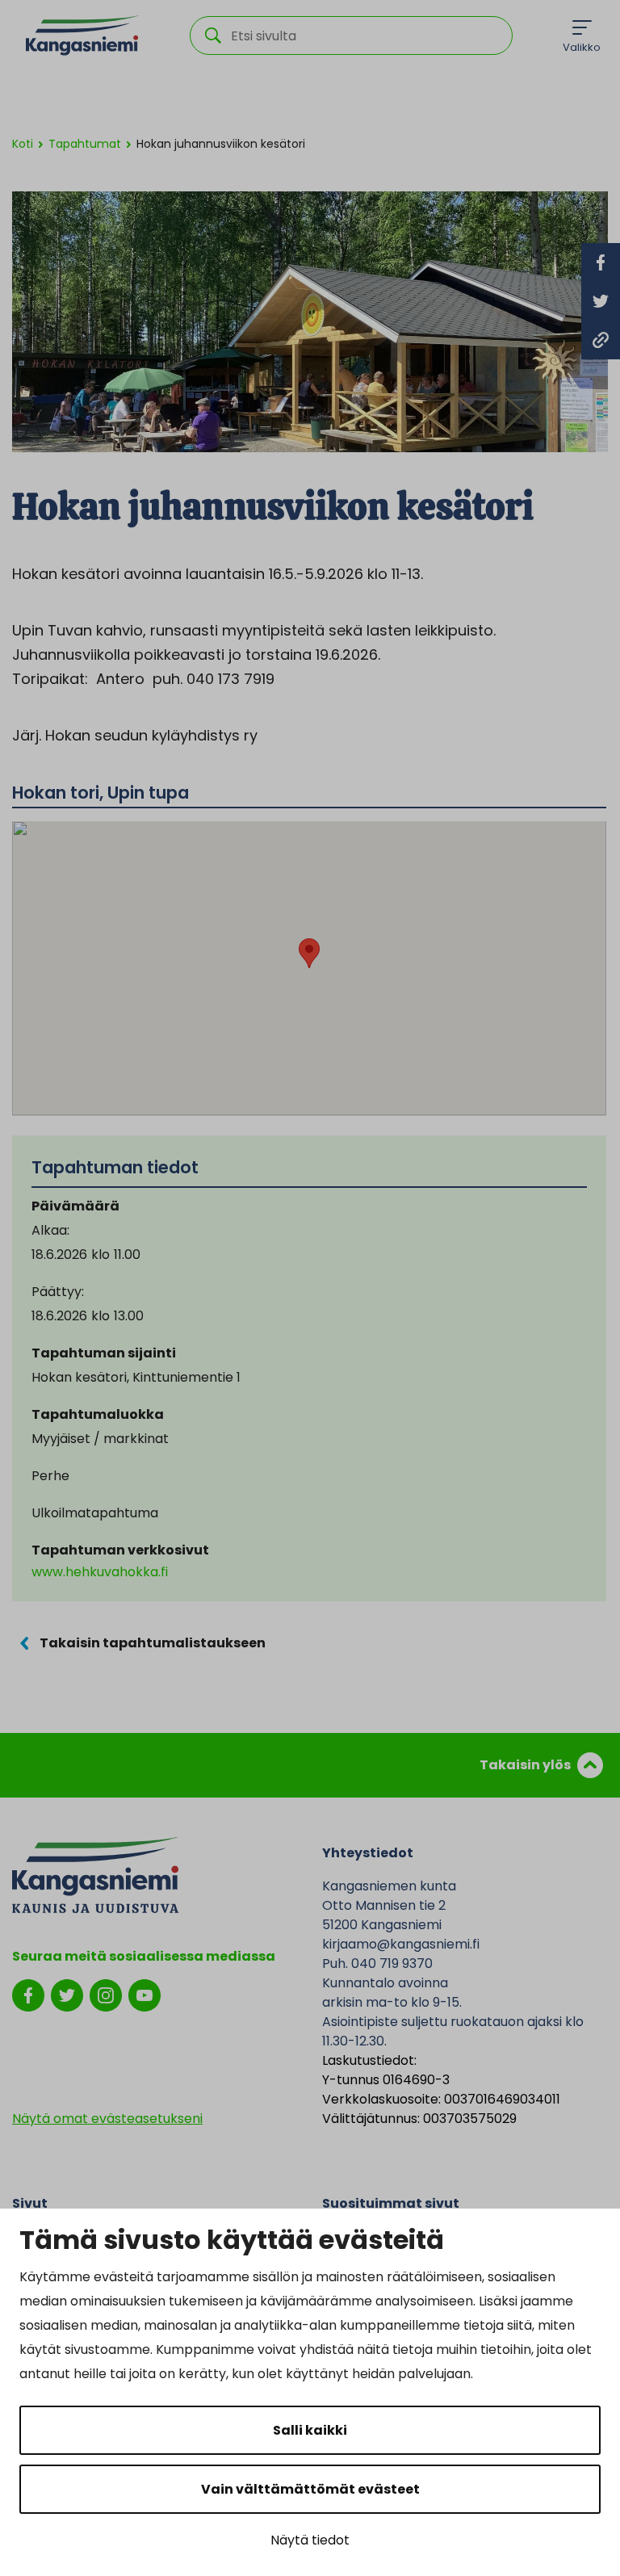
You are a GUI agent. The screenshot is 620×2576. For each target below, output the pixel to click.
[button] (309, 953)
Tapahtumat (85, 144)
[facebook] (28, 1994)
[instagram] (106, 1994)
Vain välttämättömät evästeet (310, 2489)
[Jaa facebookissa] (601, 262)
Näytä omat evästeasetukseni (107, 2119)
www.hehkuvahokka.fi (100, 1572)
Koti (23, 144)
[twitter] (67, 1994)
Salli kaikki (310, 2430)
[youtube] (145, 1994)
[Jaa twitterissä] (601, 301)
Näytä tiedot (310, 2540)
